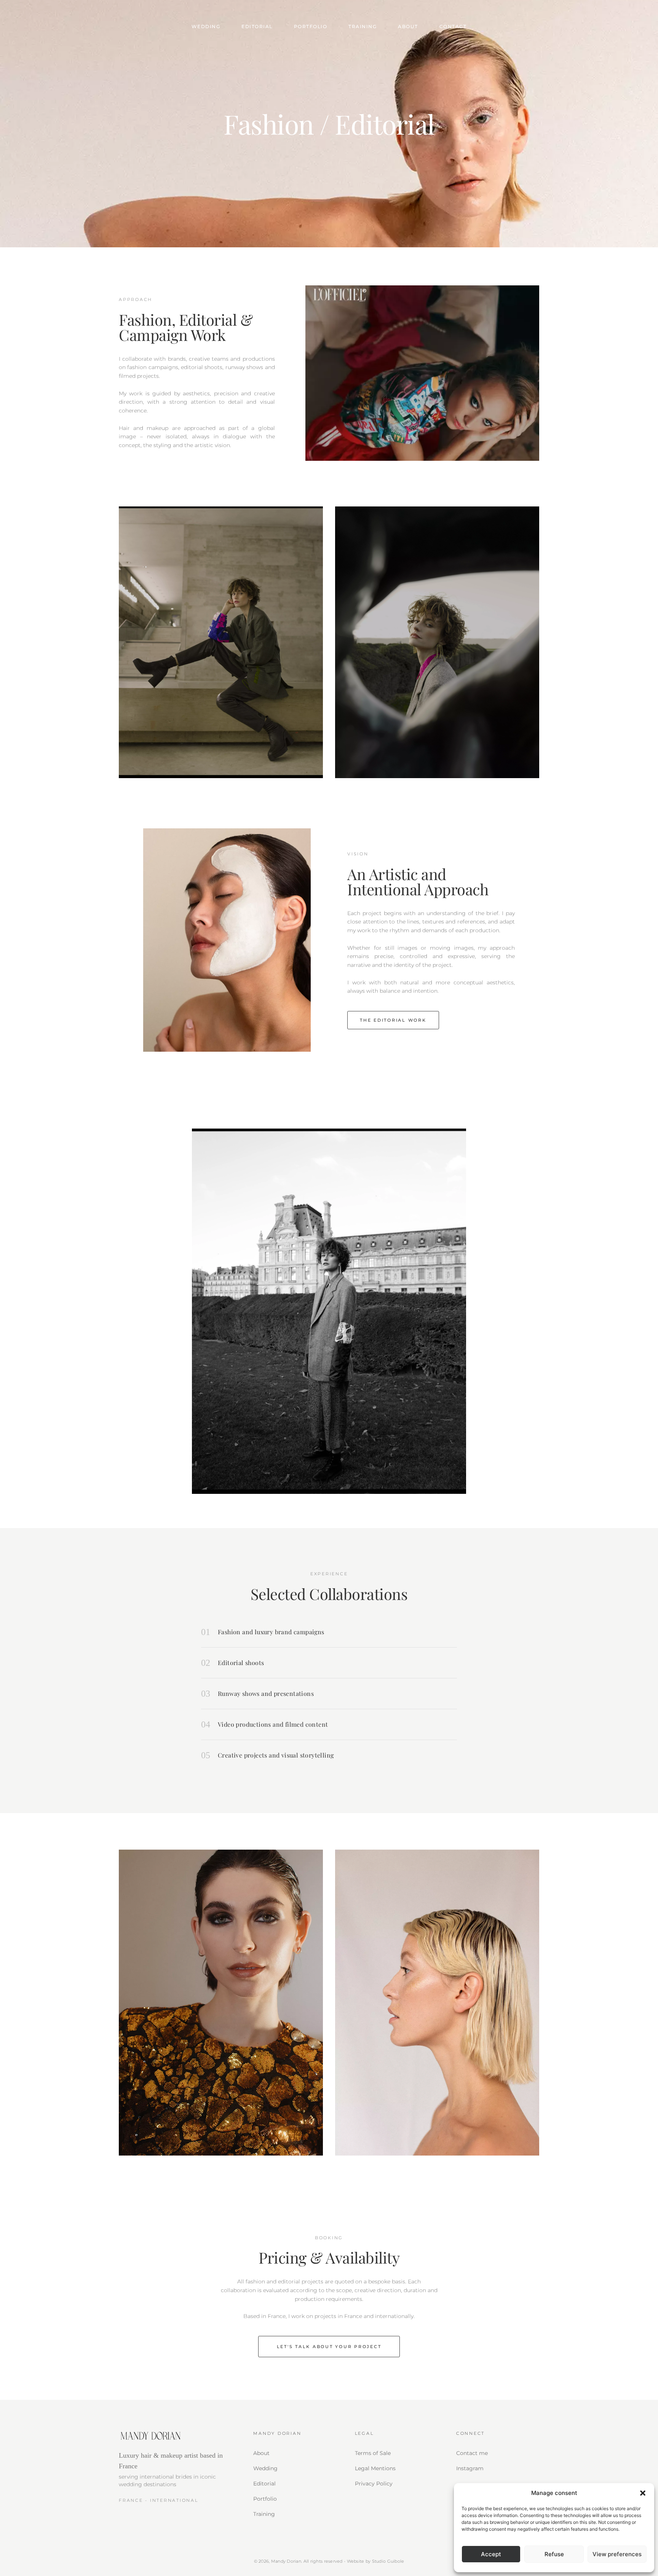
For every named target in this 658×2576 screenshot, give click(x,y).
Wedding (206, 26)
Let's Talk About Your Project (329, 2347)
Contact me (472, 2453)
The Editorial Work (393, 1020)
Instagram (470, 2468)
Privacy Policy (374, 2484)
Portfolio (311, 26)
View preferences (617, 2554)
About (408, 26)
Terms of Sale (373, 2453)
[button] (643, 2493)
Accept (491, 2554)
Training (363, 26)
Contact (453, 26)
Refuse (554, 2554)
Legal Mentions (375, 2468)
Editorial (257, 26)
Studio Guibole (388, 2561)
